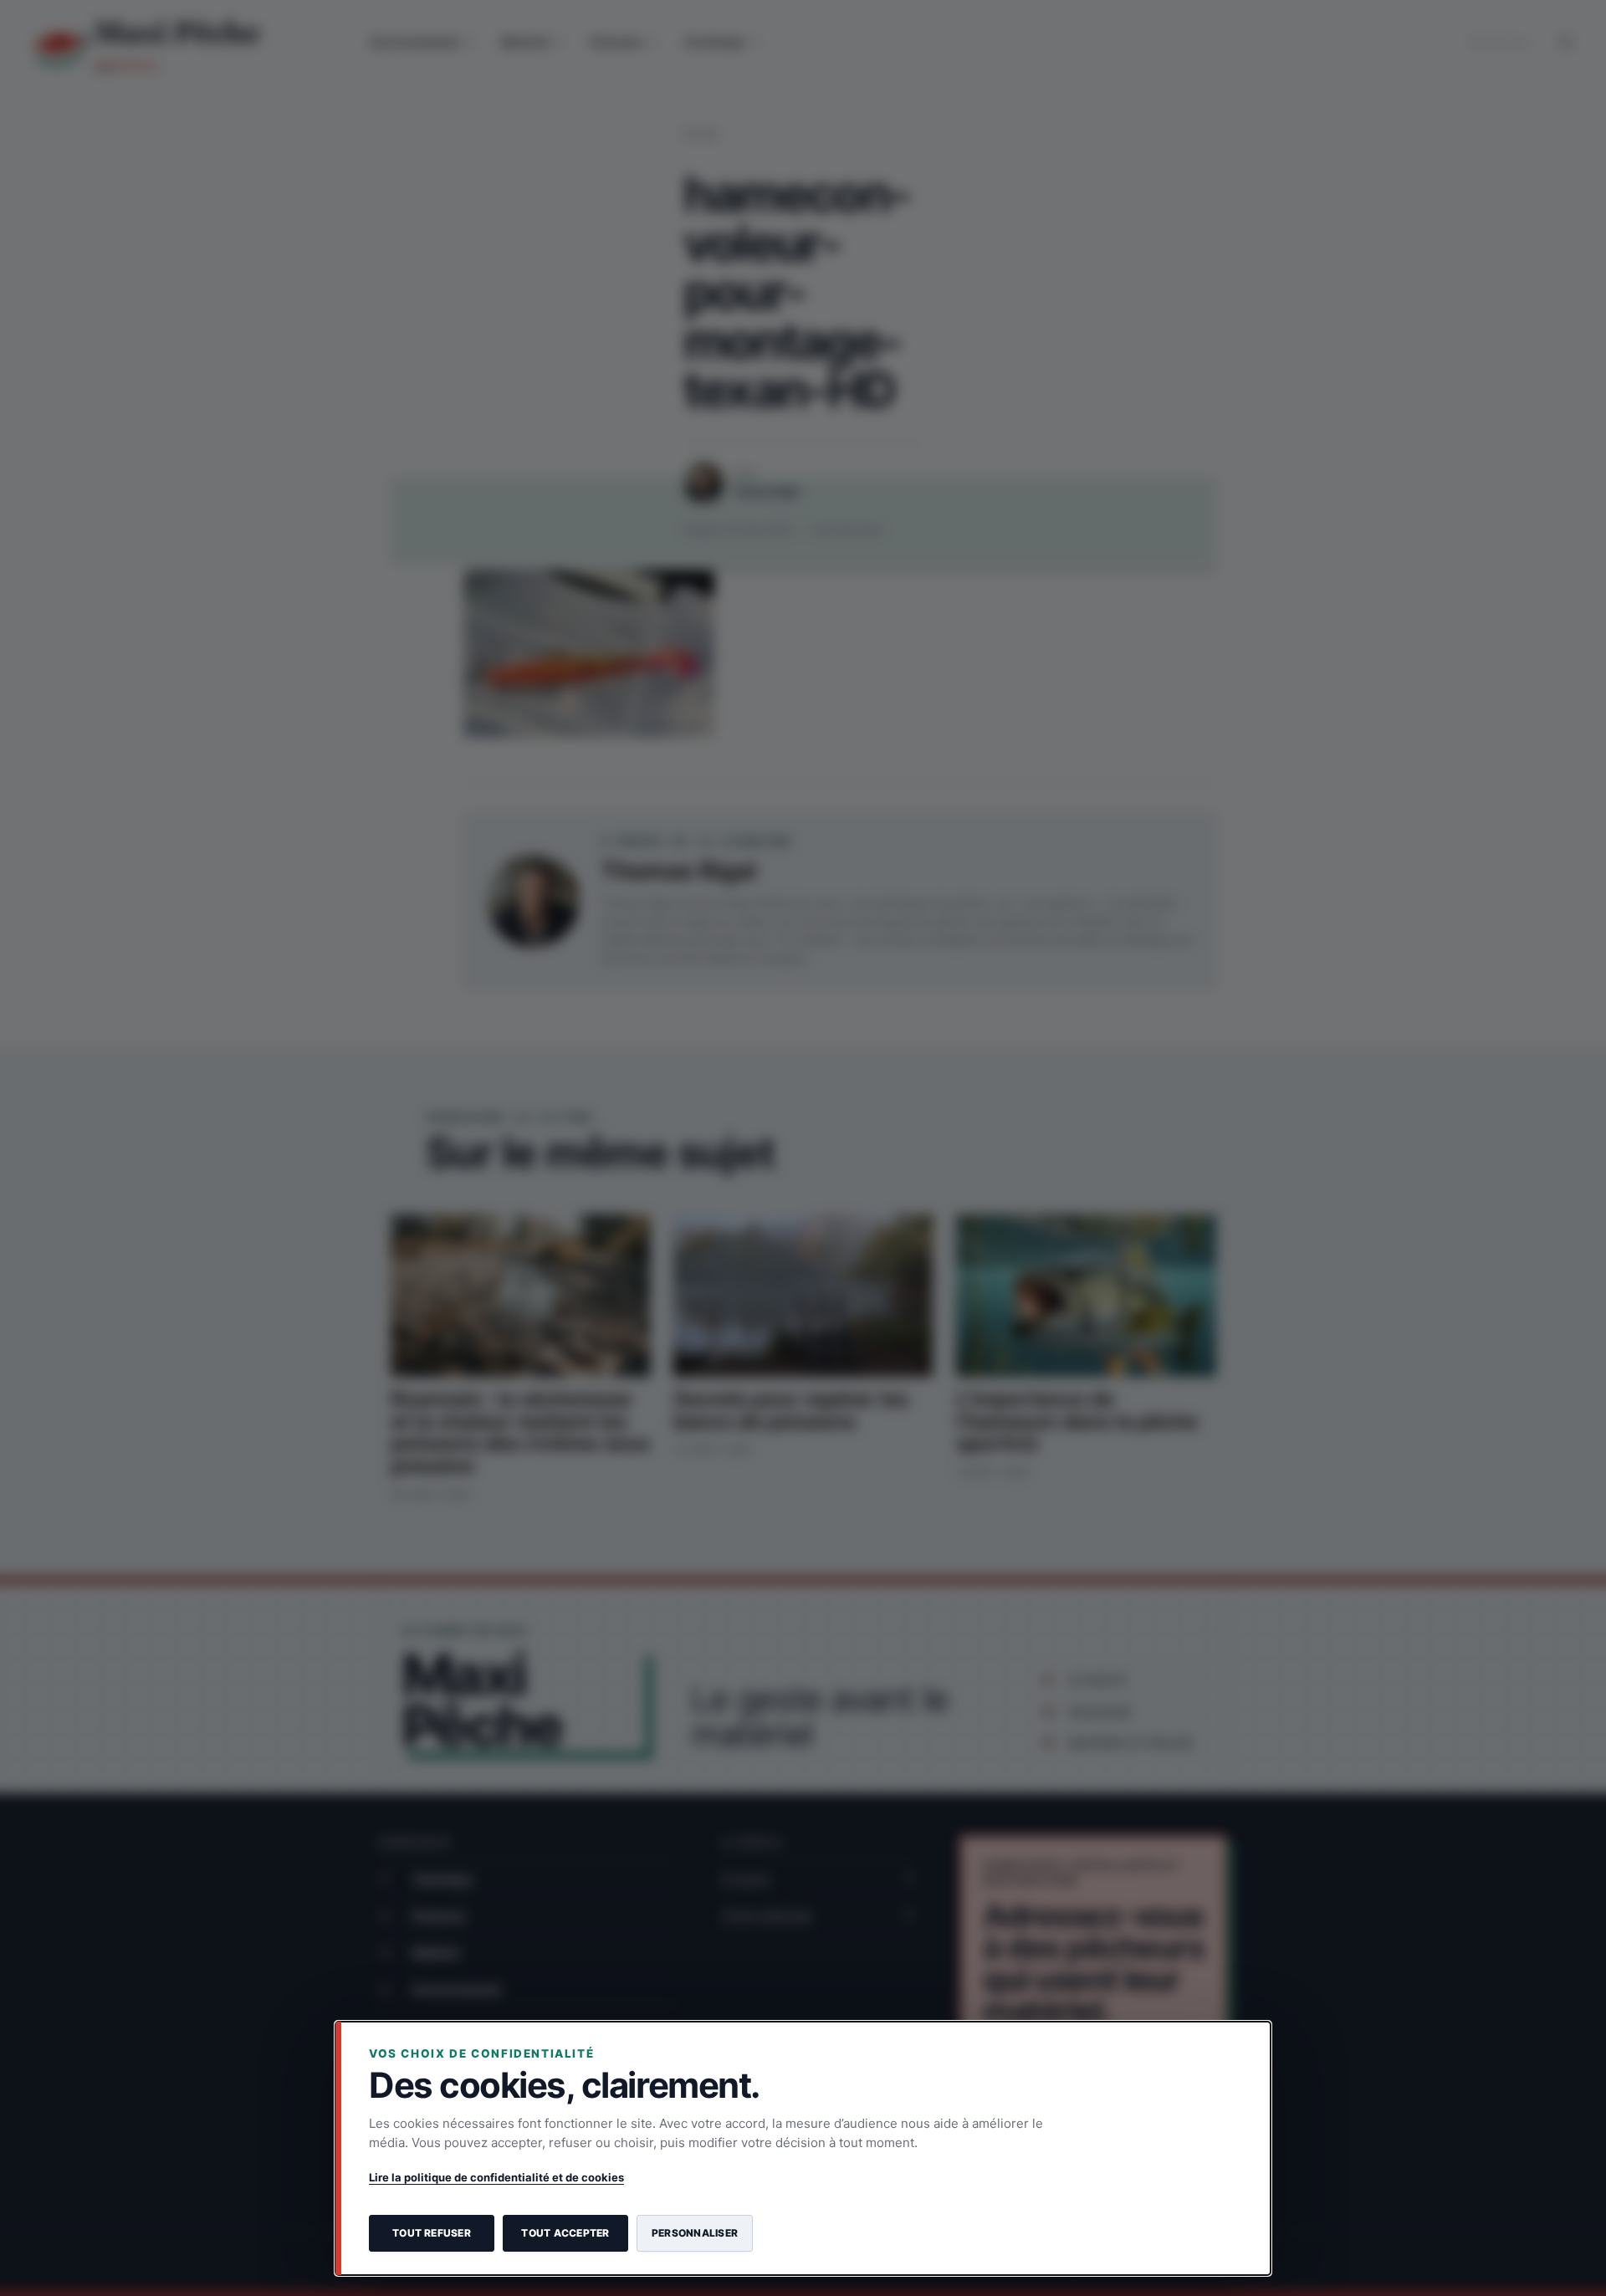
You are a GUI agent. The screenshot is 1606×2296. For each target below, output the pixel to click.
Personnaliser (695, 2233)
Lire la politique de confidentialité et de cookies (496, 2177)
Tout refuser (432, 2233)
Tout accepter (565, 2233)
